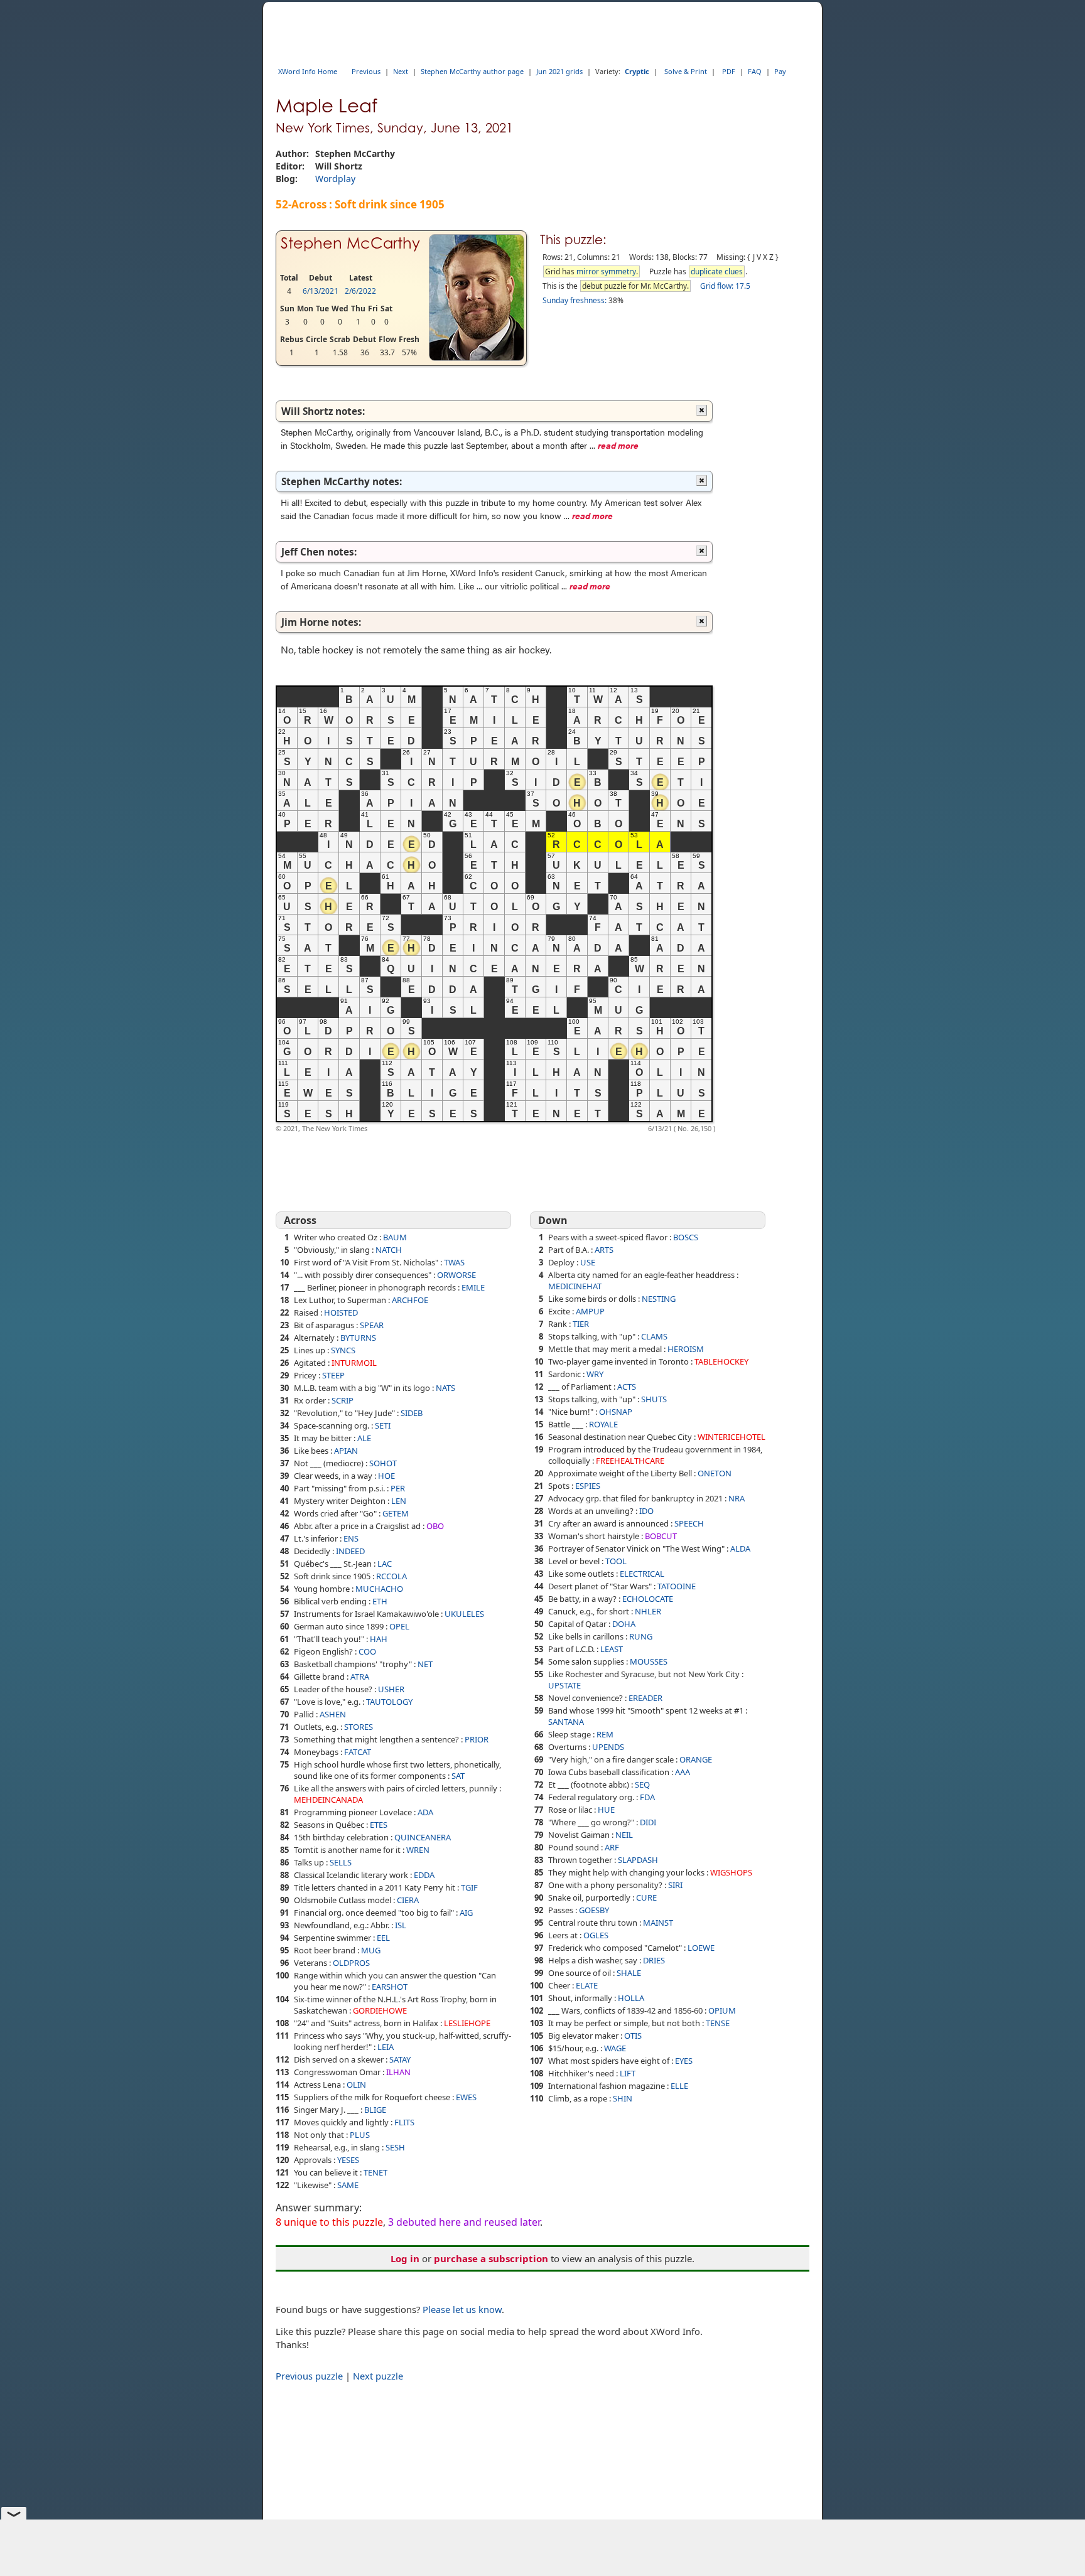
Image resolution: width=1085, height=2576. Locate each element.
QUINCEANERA (423, 1837)
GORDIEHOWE (380, 2010)
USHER (391, 1689)
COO (367, 1651)
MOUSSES (649, 1661)
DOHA (624, 1624)
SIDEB (412, 1413)
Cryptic (637, 71)
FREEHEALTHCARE (630, 1461)
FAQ (755, 71)
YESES (348, 2160)
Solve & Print (686, 71)
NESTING (659, 1299)
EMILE (473, 1287)
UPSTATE (564, 1685)
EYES (684, 2061)
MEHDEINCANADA (328, 1800)
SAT (458, 1776)
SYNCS (343, 1350)
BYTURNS (358, 1338)
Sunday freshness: (575, 300)
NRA (737, 1498)
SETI (383, 1425)
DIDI (648, 1822)
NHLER (648, 1611)
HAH (379, 1639)
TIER (581, 1324)
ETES (379, 1825)
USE (588, 1262)
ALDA (740, 1548)
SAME (348, 2185)
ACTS (627, 1387)
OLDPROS (351, 1963)
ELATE (587, 1985)
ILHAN (398, 2072)
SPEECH (689, 1523)
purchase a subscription (491, 2258)
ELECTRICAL (642, 1574)
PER (398, 1488)
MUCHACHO (379, 1589)
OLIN (356, 2085)
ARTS (604, 1250)
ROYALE (603, 1424)
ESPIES (588, 1486)
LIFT (628, 2073)
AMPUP (590, 1311)
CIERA (408, 1900)
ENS (351, 1538)
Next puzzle (378, 2376)
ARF (612, 1847)
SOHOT (383, 1463)
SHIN (623, 2098)
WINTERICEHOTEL (731, 1437)
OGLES (596, 1935)
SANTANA (566, 1722)
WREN (418, 1850)
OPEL (399, 1626)
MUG (371, 1950)
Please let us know (462, 2309)
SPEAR (372, 1325)
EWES (466, 2097)
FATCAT (358, 1752)
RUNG (641, 1636)
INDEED (350, 1551)
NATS (445, 1388)
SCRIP (343, 1400)
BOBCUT (661, 1536)
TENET (375, 2172)
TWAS (454, 1262)
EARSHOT (390, 1987)
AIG (466, 1913)
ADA (425, 1812)
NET (425, 1664)
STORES (359, 1727)
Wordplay (335, 179)
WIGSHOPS (731, 1872)
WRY (595, 1374)
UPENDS (608, 1747)
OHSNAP (616, 1412)
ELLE (679, 2086)
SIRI (675, 1885)
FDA (647, 1797)
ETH (380, 1601)
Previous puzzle (309, 2376)
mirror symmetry (606, 271)
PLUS (360, 2135)
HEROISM (686, 1349)
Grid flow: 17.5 (725, 286)
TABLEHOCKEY (721, 1361)
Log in (405, 2258)
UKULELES (464, 1614)
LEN (399, 1501)
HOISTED (341, 1312)
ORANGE (696, 1759)
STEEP (333, 1375)
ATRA (360, 1677)
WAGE (615, 2048)
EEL (383, 1938)
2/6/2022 (360, 291)
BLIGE (375, 2110)
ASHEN (333, 1714)
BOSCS (686, 1237)
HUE (606, 1810)
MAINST (658, 1923)
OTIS (633, 2036)
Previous (366, 71)
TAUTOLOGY (389, 1702)
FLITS (404, 2122)
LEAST (612, 1649)
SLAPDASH (638, 1860)
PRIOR (477, 1739)
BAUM (395, 1237)
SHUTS (654, 1399)
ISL (401, 1925)
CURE (646, 1897)
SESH (395, 2147)
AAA (683, 1772)
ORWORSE (456, 1275)
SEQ (642, 1784)
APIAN (346, 1451)
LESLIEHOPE (467, 2023)
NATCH (389, 1250)
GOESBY (594, 1910)
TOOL (616, 1561)
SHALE (629, 1973)
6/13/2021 (321, 291)
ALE (364, 1438)
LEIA (386, 2047)
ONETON (715, 1473)
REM (605, 1734)
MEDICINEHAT (575, 1286)
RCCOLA (391, 1576)
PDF (729, 71)
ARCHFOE (410, 1300)
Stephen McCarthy (350, 243)
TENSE (718, 2023)
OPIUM (722, 2010)
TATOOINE (677, 1586)
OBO (435, 1526)
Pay (780, 71)
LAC (385, 1564)
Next (401, 71)
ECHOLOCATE (648, 1599)
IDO (646, 1511)
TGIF (469, 1887)
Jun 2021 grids (559, 71)
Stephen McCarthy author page (472, 71)
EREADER (645, 1698)
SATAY (400, 2059)
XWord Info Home (308, 71)
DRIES (654, 1960)
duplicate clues (717, 271)
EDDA (424, 1875)
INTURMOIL (354, 1363)
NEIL (624, 1835)
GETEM (396, 1513)
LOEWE (701, 1948)
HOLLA (631, 1998)
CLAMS (654, 1336)
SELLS (341, 1862)
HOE (386, 1476)
